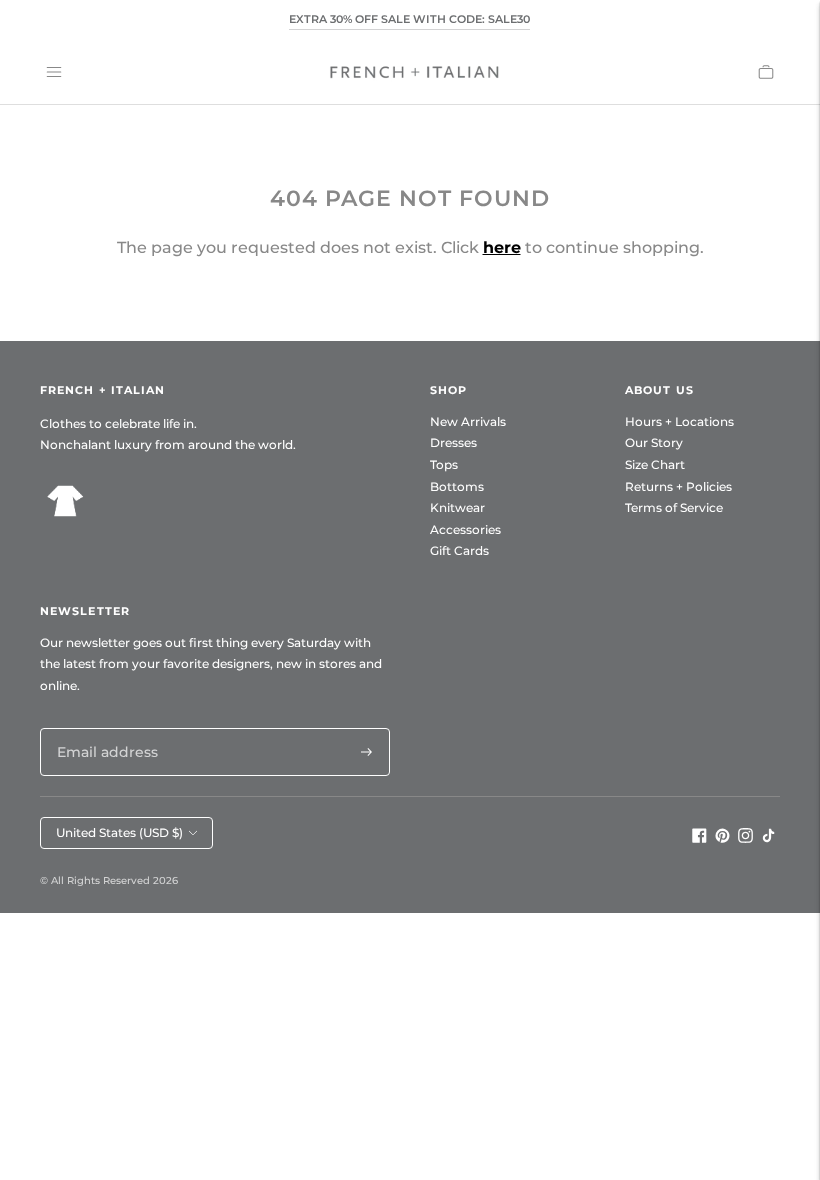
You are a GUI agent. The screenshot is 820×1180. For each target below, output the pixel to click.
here (502, 247)
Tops (444, 464)
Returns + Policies (678, 486)
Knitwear (457, 507)
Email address (102, 727)
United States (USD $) (119, 832)
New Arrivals (468, 421)
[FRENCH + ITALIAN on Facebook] (699, 838)
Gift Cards (459, 550)
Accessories (465, 529)
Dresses (453, 442)
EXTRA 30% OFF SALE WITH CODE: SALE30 (409, 19)
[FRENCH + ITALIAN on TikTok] (768, 838)
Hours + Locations (679, 421)
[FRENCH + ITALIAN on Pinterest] (722, 838)
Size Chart (655, 464)
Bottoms (457, 486)
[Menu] (54, 72)
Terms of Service (674, 507)
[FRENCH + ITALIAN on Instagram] (745, 838)
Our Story (654, 442)
